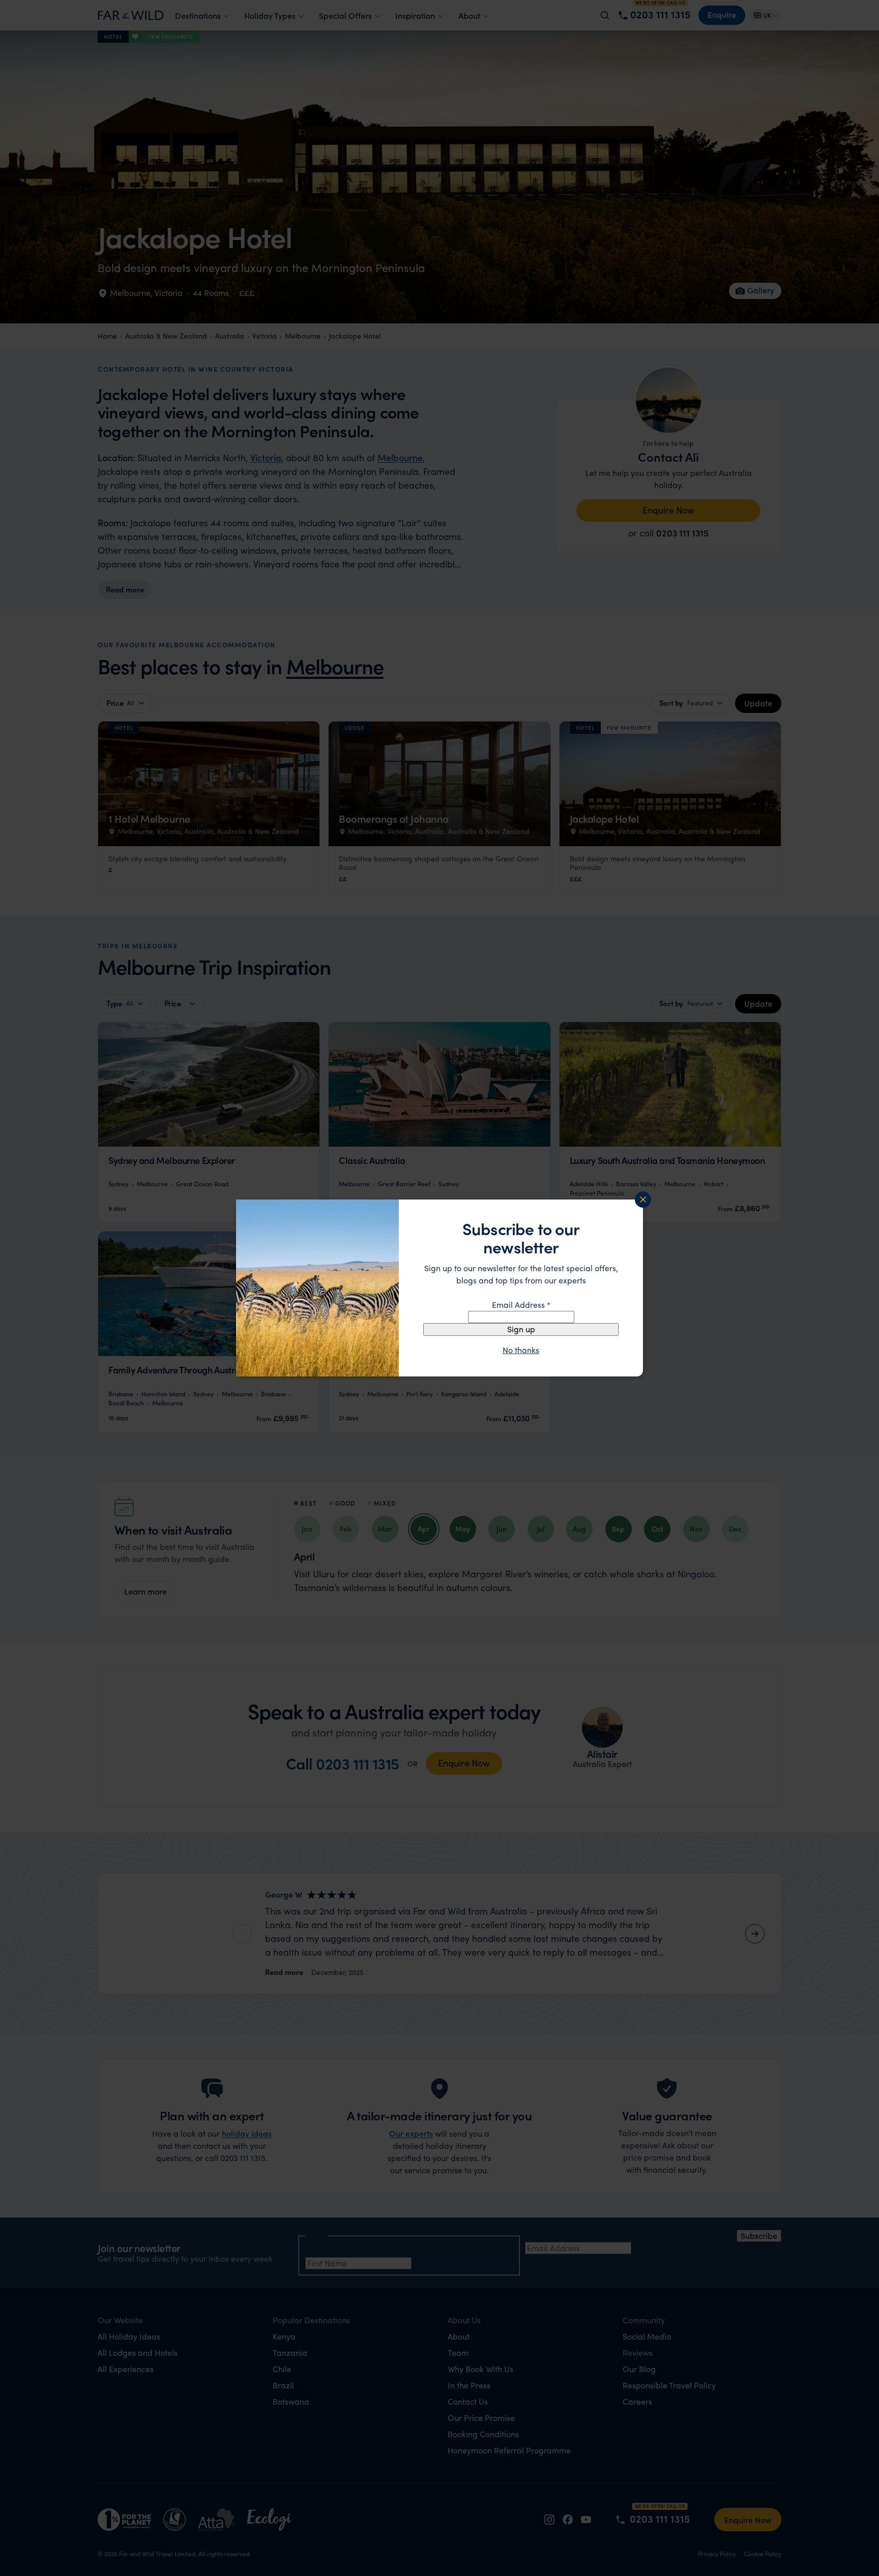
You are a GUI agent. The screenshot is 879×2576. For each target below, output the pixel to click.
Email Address (521, 1305)
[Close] (643, 1200)
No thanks (521, 1350)
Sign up (521, 1329)
